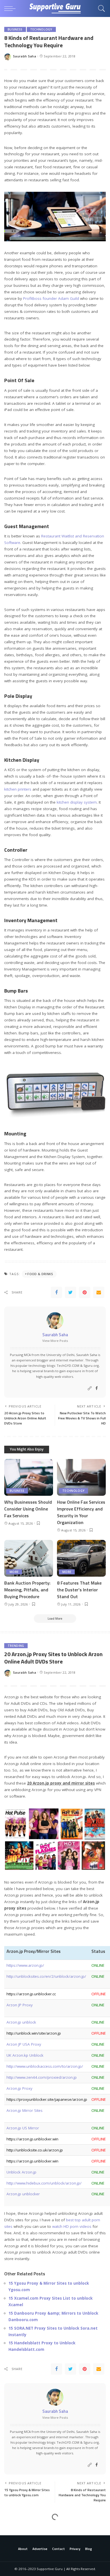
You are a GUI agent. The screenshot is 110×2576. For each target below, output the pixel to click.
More (14, 1572)
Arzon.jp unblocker (23, 2194)
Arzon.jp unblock (21, 2022)
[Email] (99, 1292)
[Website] (90, 1388)
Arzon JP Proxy (20, 2005)
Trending (16, 1646)
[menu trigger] (11, 8)
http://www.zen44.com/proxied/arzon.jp (42, 2077)
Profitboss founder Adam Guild (51, 298)
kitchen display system (77, 802)
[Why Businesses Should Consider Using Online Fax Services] (29, 1477)
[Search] (100, 8)
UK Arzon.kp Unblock (25, 2055)
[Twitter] (71, 1292)
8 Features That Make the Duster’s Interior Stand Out (79, 1590)
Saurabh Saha (25, 56)
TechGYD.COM (68, 1366)
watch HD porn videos (72, 2226)
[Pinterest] (85, 1292)
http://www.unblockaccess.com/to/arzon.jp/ (45, 2066)
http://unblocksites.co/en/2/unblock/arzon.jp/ (46, 1976)
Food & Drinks (40, 1274)
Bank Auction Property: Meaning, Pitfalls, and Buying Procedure (27, 1590)
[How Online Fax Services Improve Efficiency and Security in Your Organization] (81, 1477)
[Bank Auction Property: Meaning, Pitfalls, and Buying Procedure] (29, 1558)
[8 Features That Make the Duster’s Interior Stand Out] (81, 1558)
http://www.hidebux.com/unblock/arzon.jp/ (44, 2183)
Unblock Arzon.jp (21, 2172)
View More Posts (55, 1341)
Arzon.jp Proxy (19, 2088)
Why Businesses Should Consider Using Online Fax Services (28, 1509)
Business (15, 29)
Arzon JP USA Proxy (24, 2044)
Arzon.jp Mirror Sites (25, 2110)
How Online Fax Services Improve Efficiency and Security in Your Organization (81, 1512)
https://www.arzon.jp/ (25, 1965)
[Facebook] (56, 1292)
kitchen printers (18, 789)
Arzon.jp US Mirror (23, 2128)
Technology (41, 29)
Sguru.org (91, 1366)
